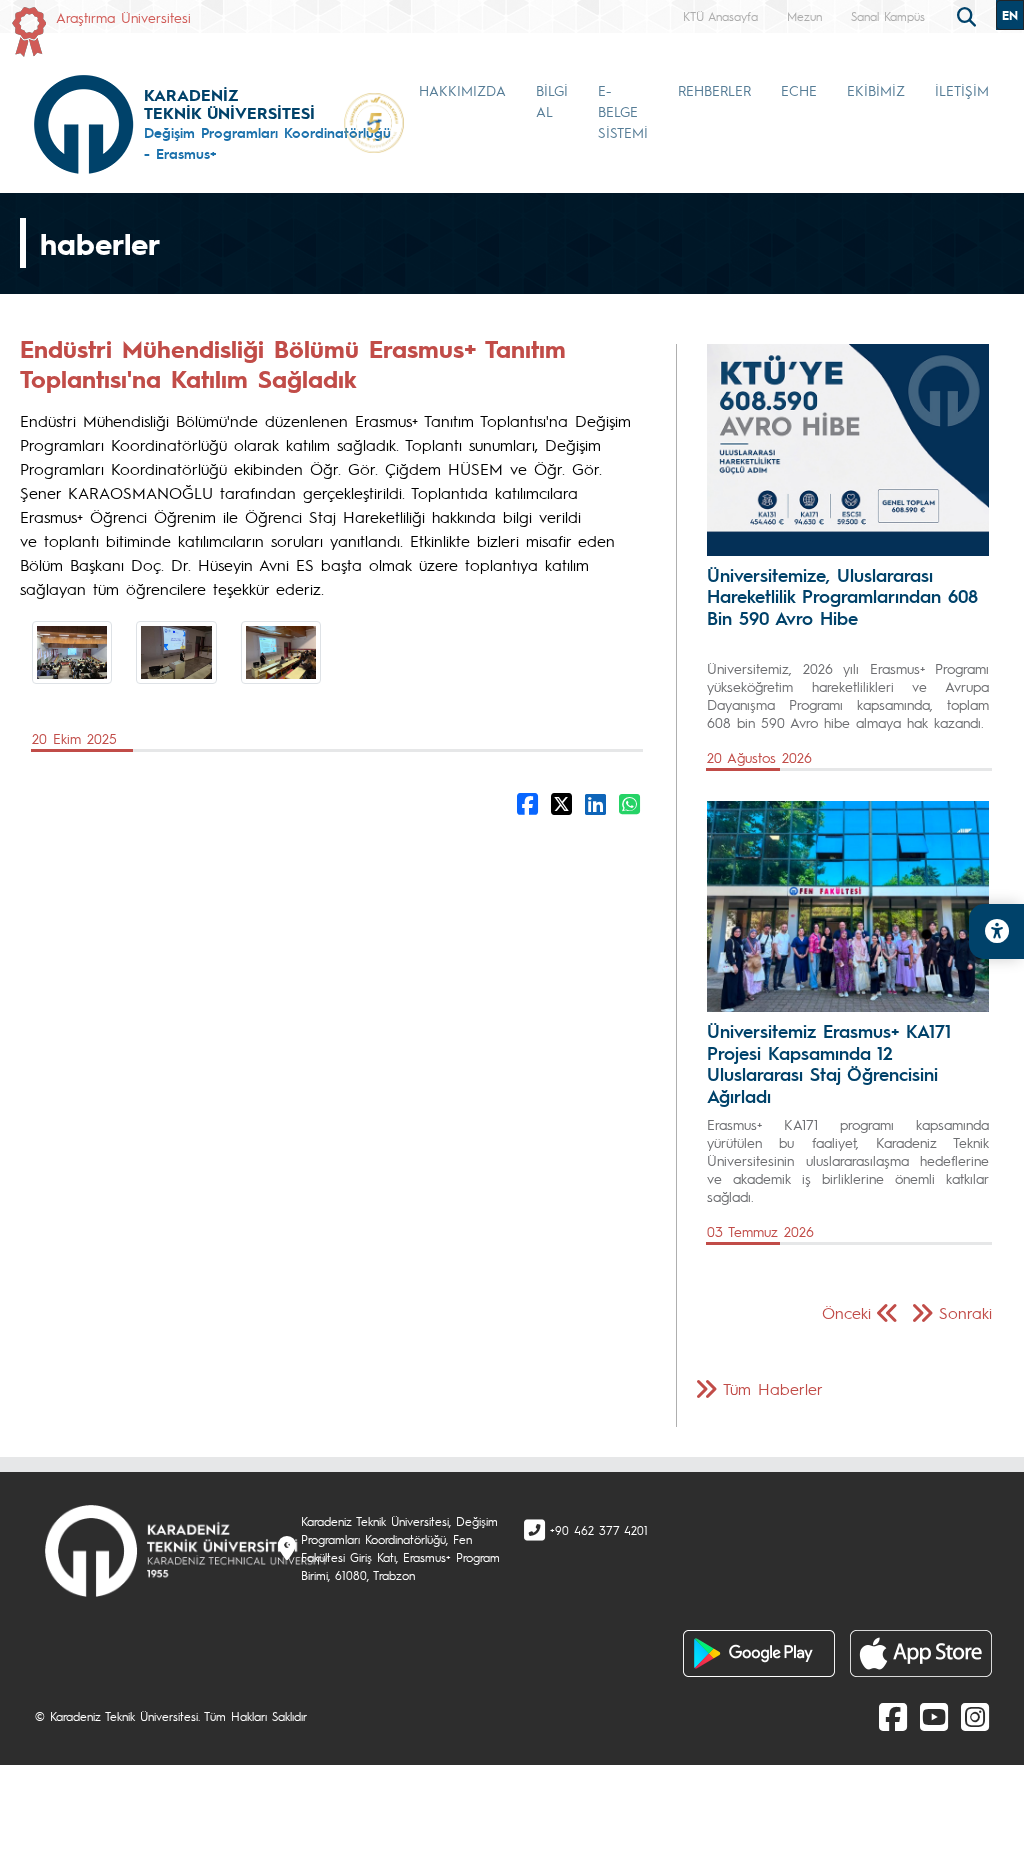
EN (1010, 15)
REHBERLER (714, 90)
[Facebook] (893, 1716)
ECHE (799, 90)
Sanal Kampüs (888, 16)
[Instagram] (975, 1716)
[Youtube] (934, 1716)
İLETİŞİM (962, 90)
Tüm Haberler (773, 1388)
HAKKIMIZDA (462, 90)
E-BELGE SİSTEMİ (623, 111)
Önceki (846, 1312)
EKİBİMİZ (876, 90)
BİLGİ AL (552, 100)
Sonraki (965, 1312)
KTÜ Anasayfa (720, 16)
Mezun (804, 16)
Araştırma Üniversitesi (123, 17)
